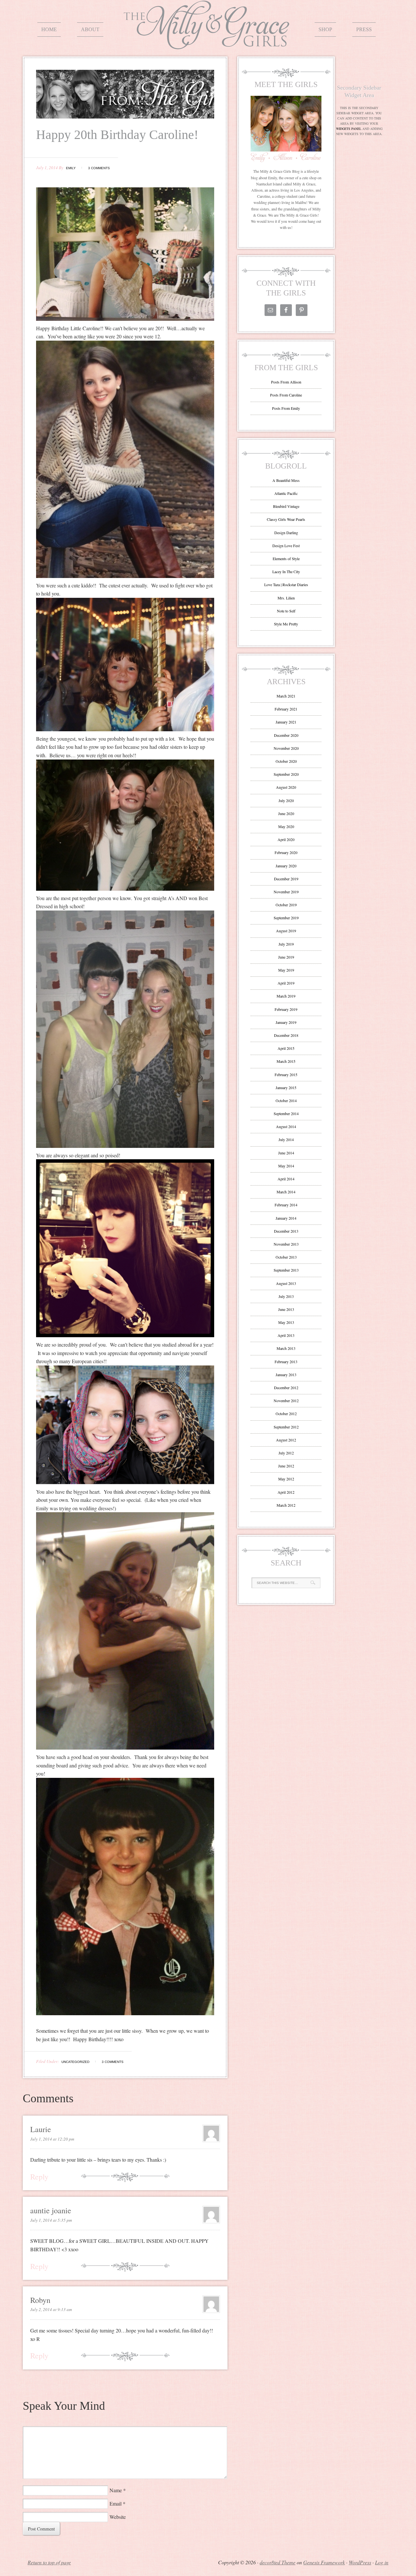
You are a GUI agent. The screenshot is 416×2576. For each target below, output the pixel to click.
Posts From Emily (286, 408)
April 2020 (286, 839)
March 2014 (286, 1192)
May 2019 (286, 970)
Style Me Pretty (286, 624)
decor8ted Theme (278, 2562)
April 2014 (286, 1179)
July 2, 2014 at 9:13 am (51, 2309)
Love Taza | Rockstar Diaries (286, 584)
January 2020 (286, 866)
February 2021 (286, 709)
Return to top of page (49, 2562)
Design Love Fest (286, 546)
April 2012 (286, 1492)
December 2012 (286, 1388)
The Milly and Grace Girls (208, 44)
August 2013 (286, 1283)
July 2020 (286, 800)
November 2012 (286, 1401)
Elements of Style (286, 559)
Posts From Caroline (286, 395)
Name (116, 2490)
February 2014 (286, 1205)
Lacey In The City (286, 572)
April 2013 (286, 1335)
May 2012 (286, 1479)
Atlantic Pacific (286, 493)
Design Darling (286, 533)
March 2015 (286, 1061)
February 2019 (286, 1009)
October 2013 (286, 1257)
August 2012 (286, 1440)
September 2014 (286, 1113)
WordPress (360, 2562)
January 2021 (286, 722)
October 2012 (286, 1414)
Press (364, 29)
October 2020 (286, 761)
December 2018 (286, 1035)
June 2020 (286, 813)
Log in (382, 2562)
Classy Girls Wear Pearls (286, 519)
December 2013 (286, 1231)
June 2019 (286, 957)
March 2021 (286, 696)
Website (118, 2517)
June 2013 (286, 1309)
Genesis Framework (324, 2562)
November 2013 (286, 1244)
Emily (71, 168)
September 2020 (286, 774)
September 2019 (286, 918)
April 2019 (286, 983)
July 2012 (286, 1453)
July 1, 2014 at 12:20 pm (52, 2139)
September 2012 (286, 1427)
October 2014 (286, 1100)
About (90, 29)
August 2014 (286, 1126)
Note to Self (286, 611)
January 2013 (286, 1375)
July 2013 (286, 1296)
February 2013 (286, 1362)
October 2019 (286, 905)
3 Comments (99, 168)
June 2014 (286, 1153)
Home (49, 29)
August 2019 (286, 931)
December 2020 (286, 735)
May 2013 (286, 1322)
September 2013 (286, 1270)
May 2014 (286, 1166)
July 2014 (286, 1139)
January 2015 (286, 1087)
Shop (325, 29)
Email (116, 2503)
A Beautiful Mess (286, 480)
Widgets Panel (349, 129)
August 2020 (286, 787)
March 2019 (286, 996)
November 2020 (286, 748)
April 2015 (286, 1048)
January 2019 (286, 1022)
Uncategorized (75, 2062)
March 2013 (286, 1348)
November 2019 (286, 892)
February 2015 (286, 1074)
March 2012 (286, 1505)
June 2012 (286, 1466)
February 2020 (286, 852)
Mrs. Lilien (286, 598)
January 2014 (286, 1218)
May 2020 (286, 826)
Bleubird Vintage (286, 506)
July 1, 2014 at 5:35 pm (51, 2220)
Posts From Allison (286, 382)
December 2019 (286, 879)
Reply (39, 2177)
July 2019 (286, 944)
